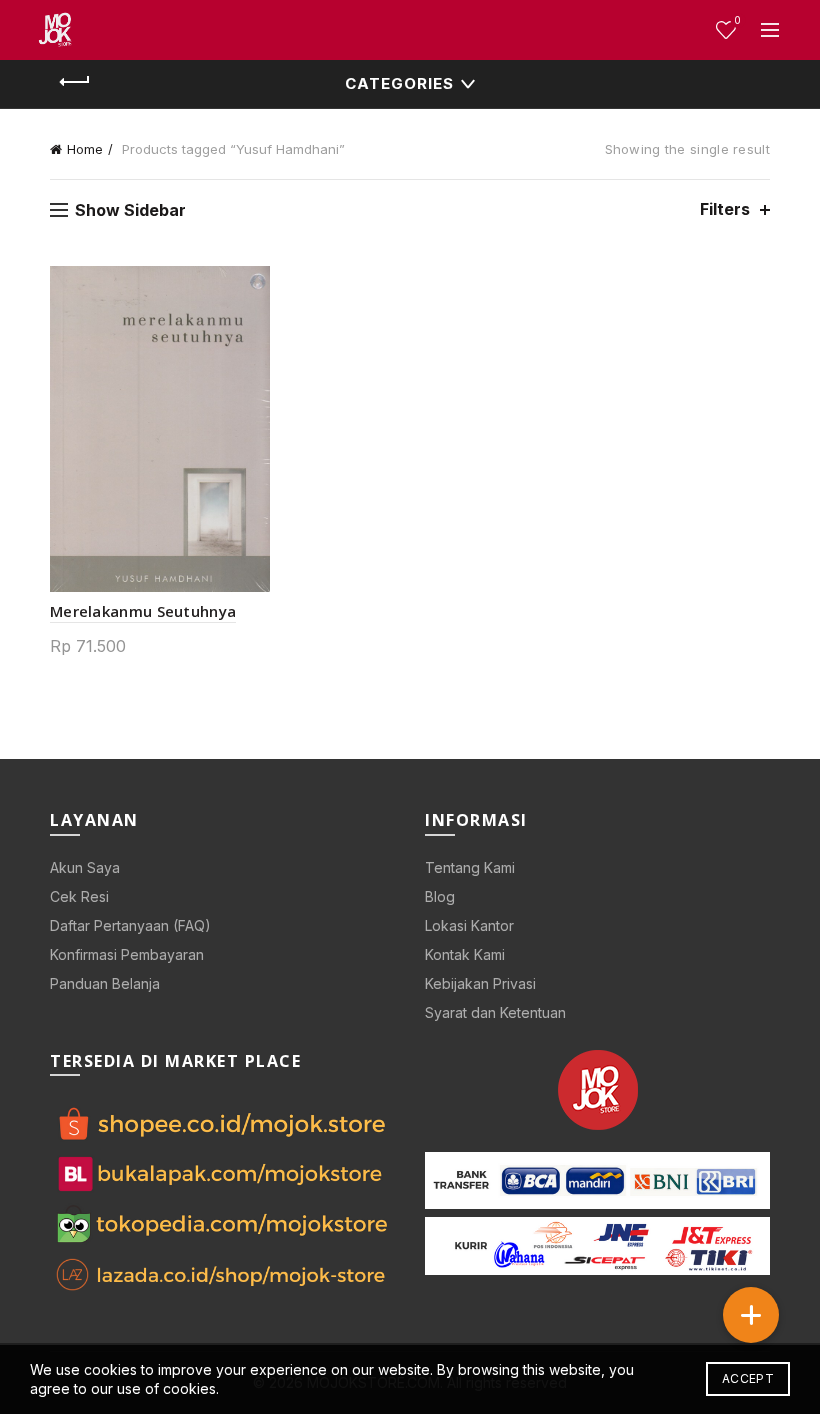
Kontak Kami (465, 954)
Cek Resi (79, 896)
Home (85, 149)
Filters (725, 209)
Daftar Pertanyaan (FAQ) (130, 925)
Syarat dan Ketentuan (495, 1012)
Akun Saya (85, 867)
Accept (748, 1378)
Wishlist (737, 20)
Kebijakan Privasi (480, 983)
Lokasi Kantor (469, 925)
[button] (751, 1315)
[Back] (75, 82)
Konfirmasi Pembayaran (127, 954)
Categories (399, 83)
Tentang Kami (470, 867)
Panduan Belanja (105, 983)
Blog (440, 896)
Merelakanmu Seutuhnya (143, 611)
